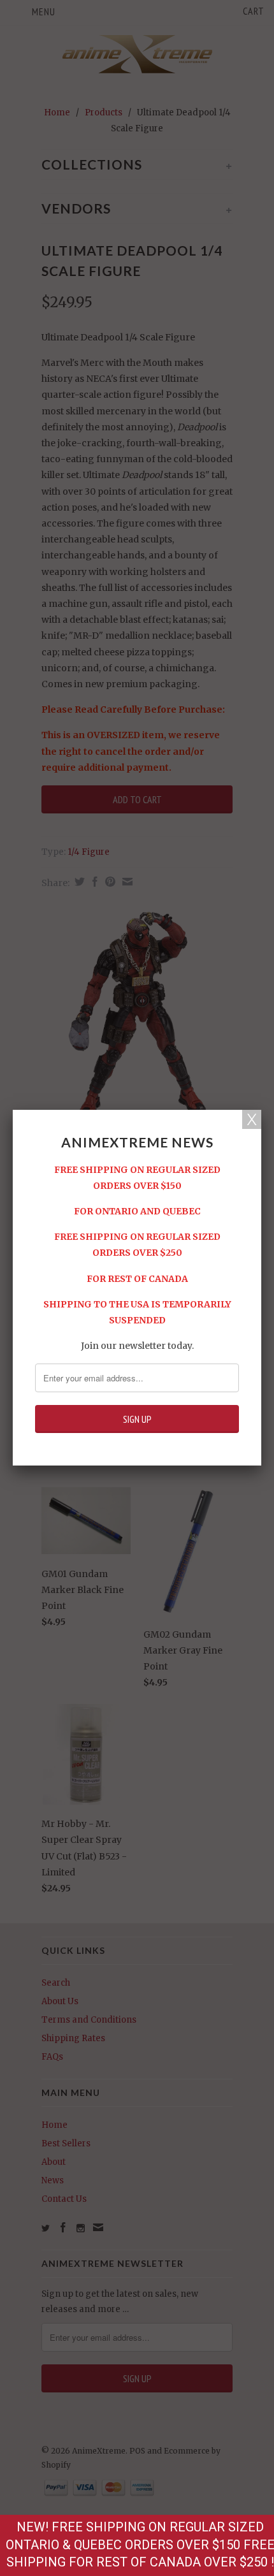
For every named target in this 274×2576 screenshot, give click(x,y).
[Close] (252, 1119)
